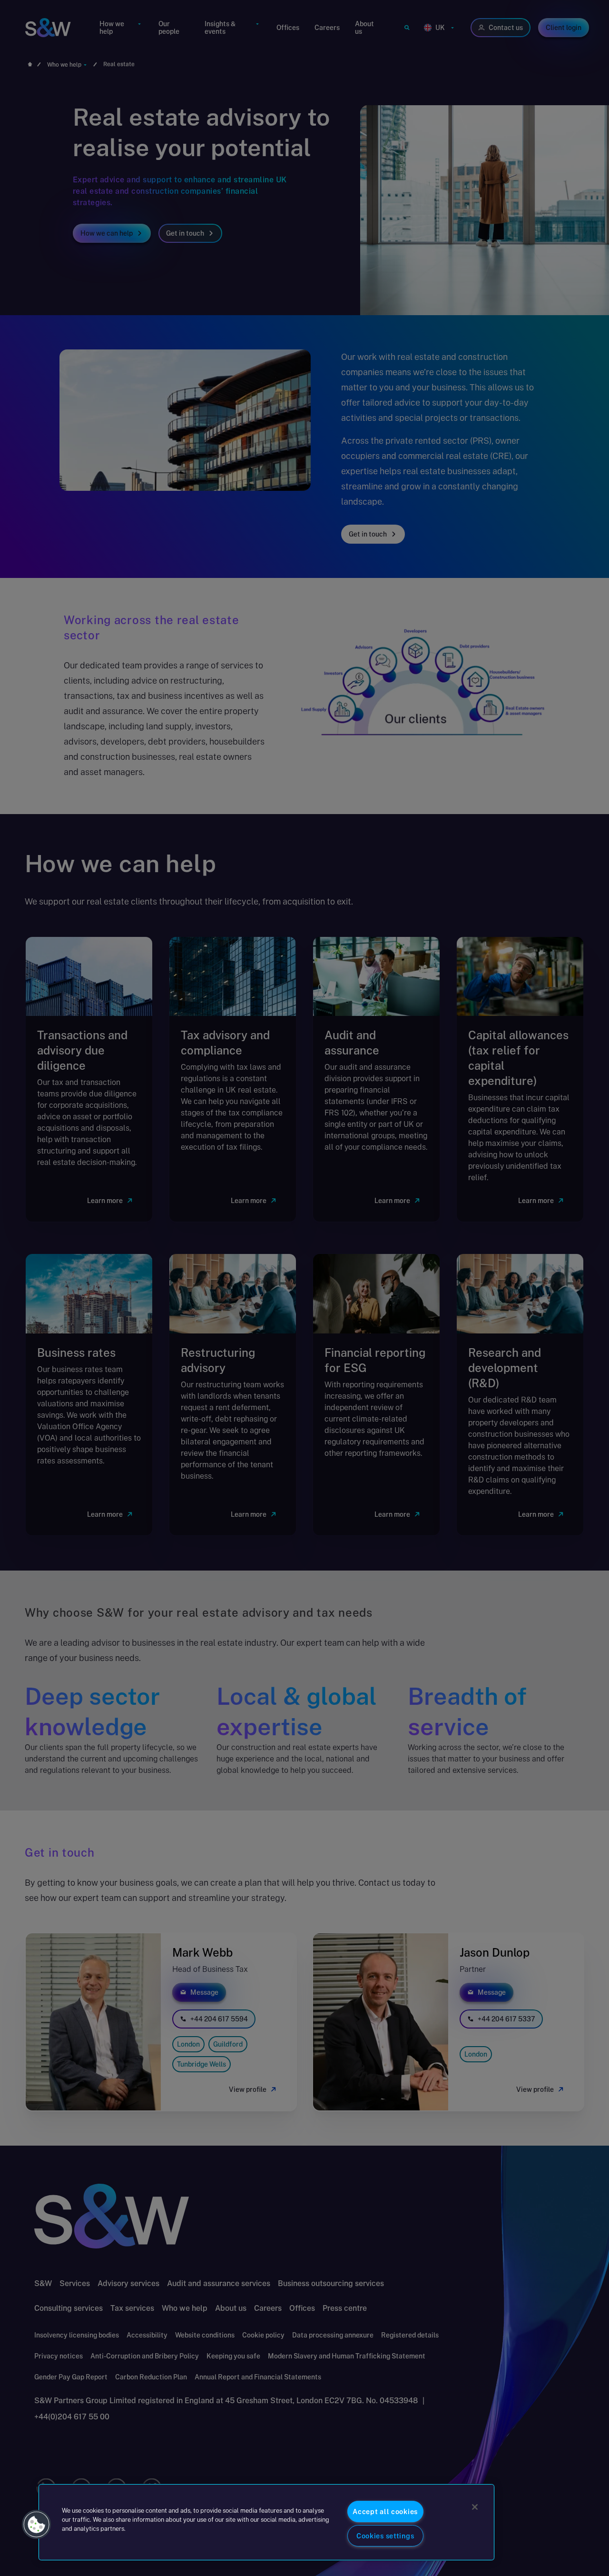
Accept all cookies (385, 2511)
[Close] (475, 2507)
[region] (266, 2522)
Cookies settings (385, 2536)
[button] (37, 2525)
